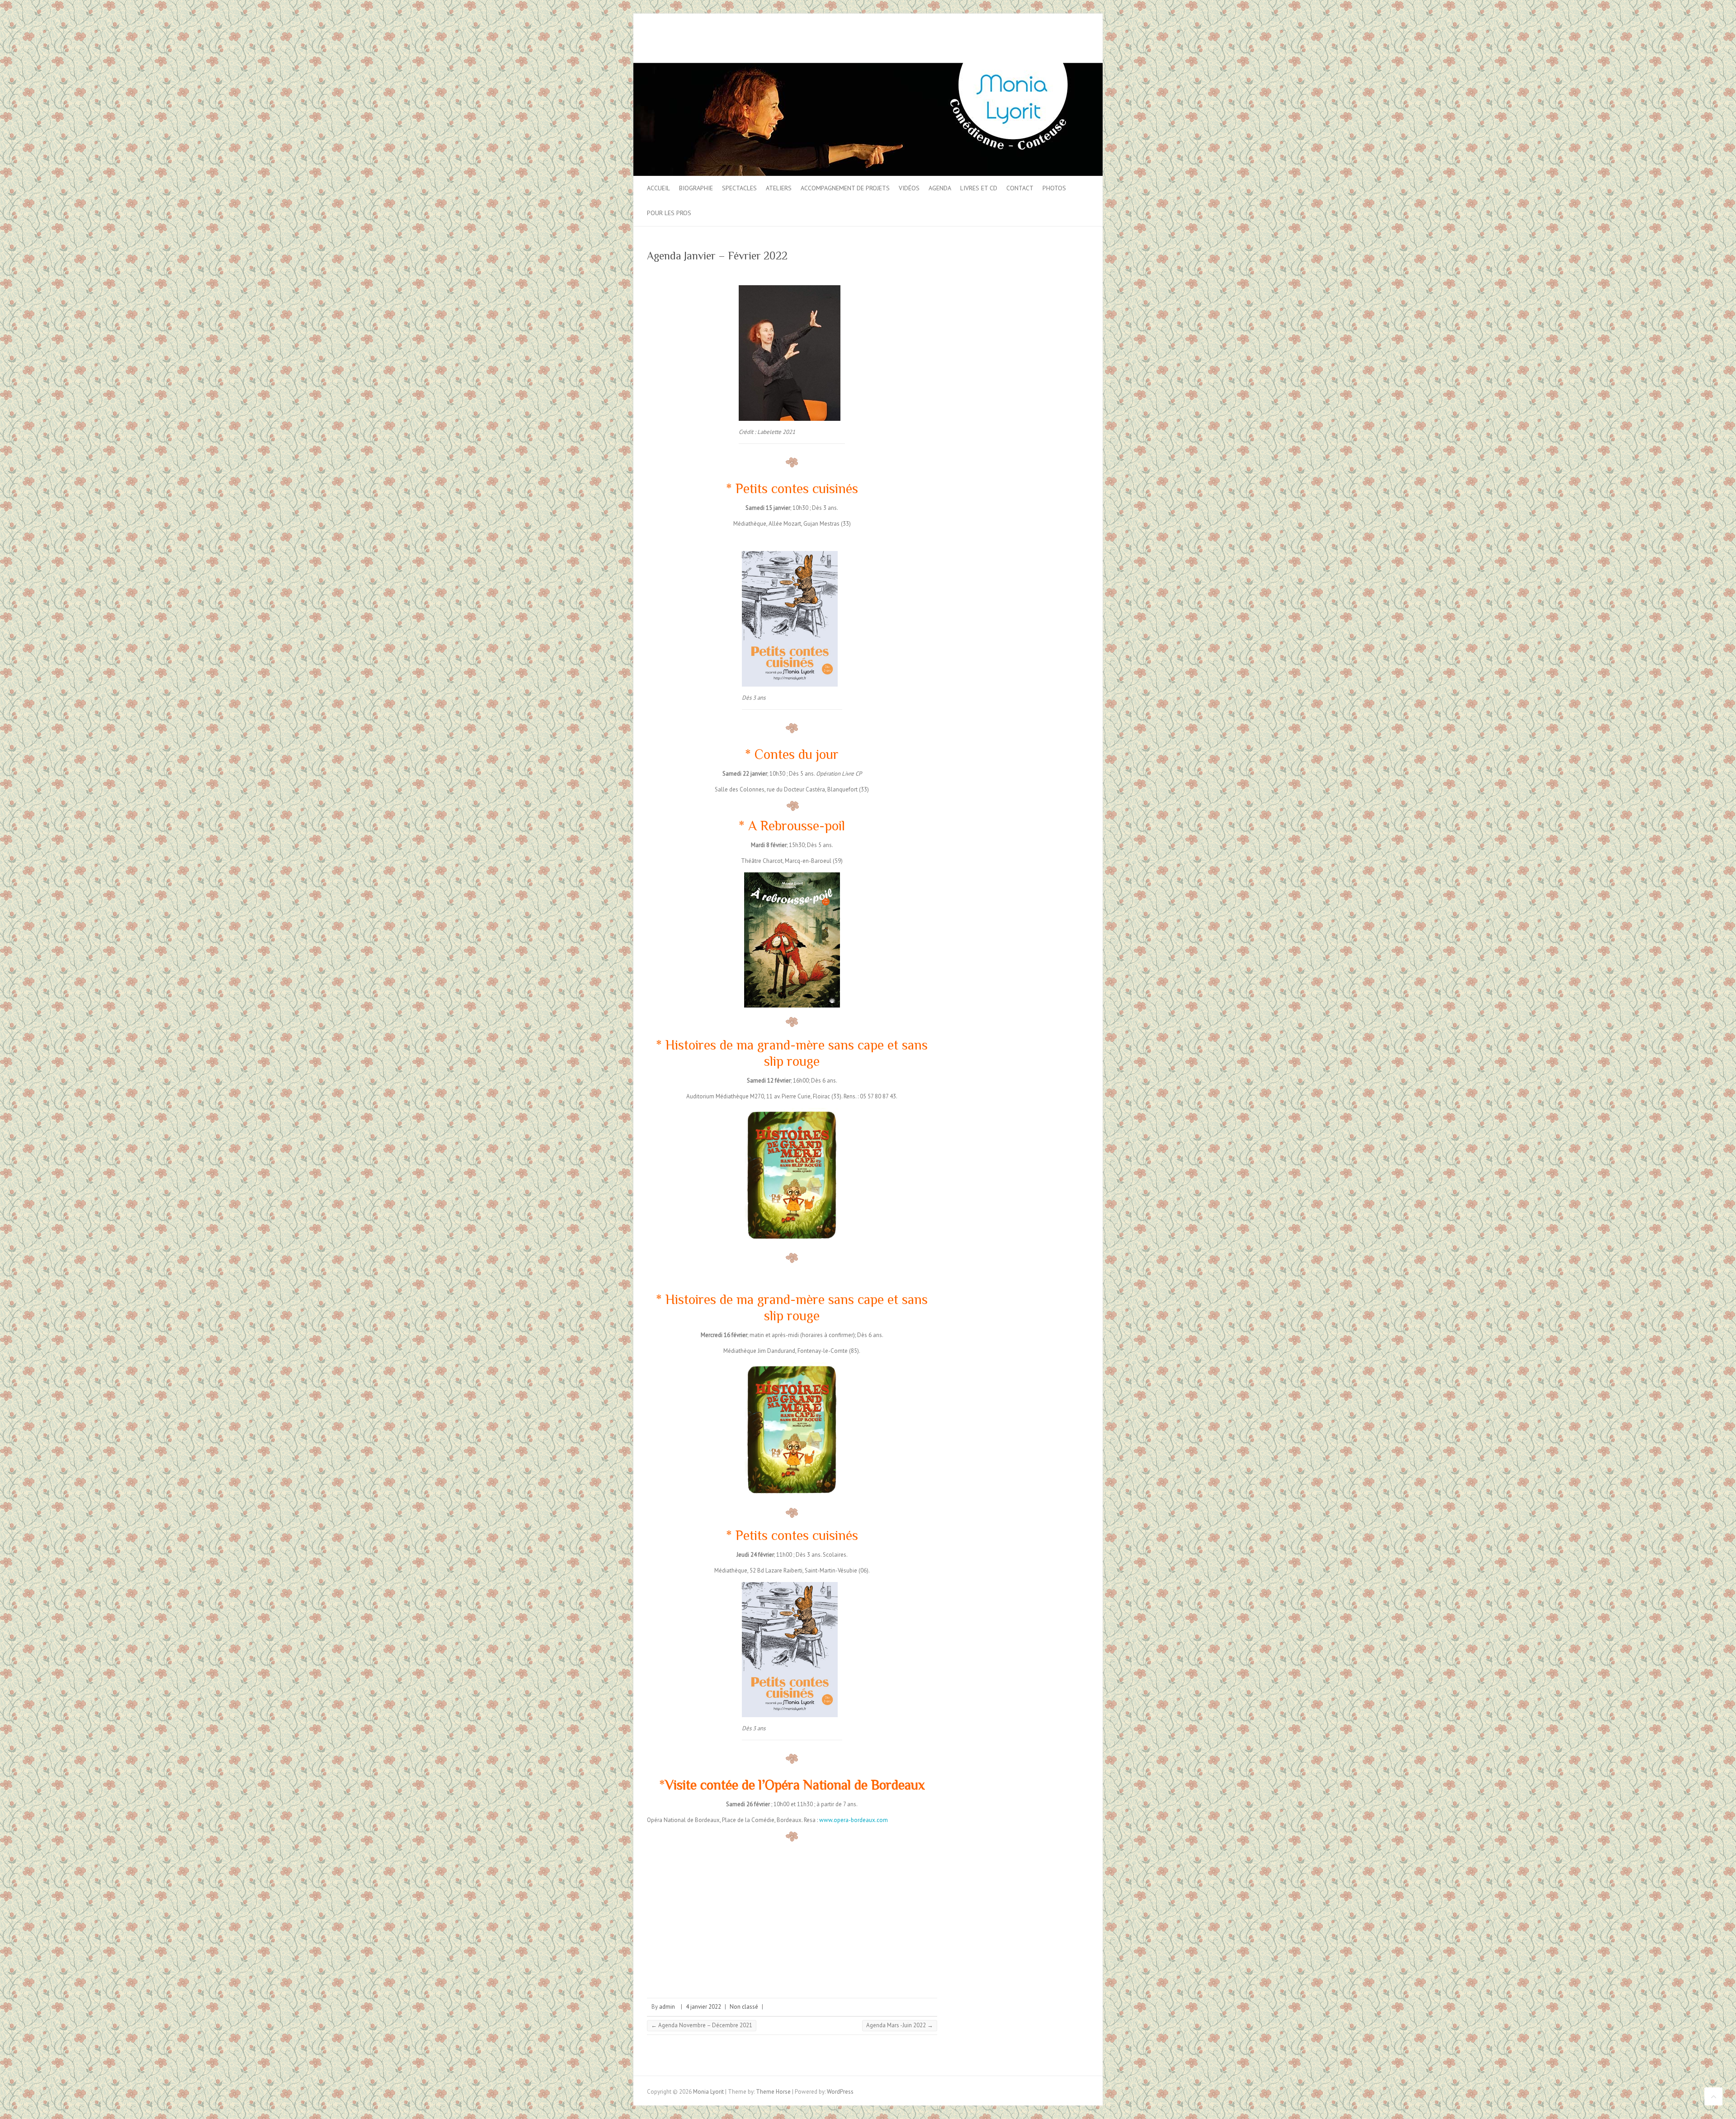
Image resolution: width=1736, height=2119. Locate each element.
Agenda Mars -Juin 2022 (900, 2025)
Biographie (696, 188)
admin (667, 2007)
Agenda (940, 188)
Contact (1020, 188)
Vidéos (909, 188)
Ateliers (779, 188)
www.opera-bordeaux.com (854, 1820)
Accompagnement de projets (845, 188)
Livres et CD (979, 188)
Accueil (658, 188)
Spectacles (739, 188)
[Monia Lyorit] (868, 67)
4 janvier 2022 (703, 2007)
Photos (1054, 188)
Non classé (744, 2007)
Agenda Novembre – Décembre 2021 (702, 2025)
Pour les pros (669, 213)
